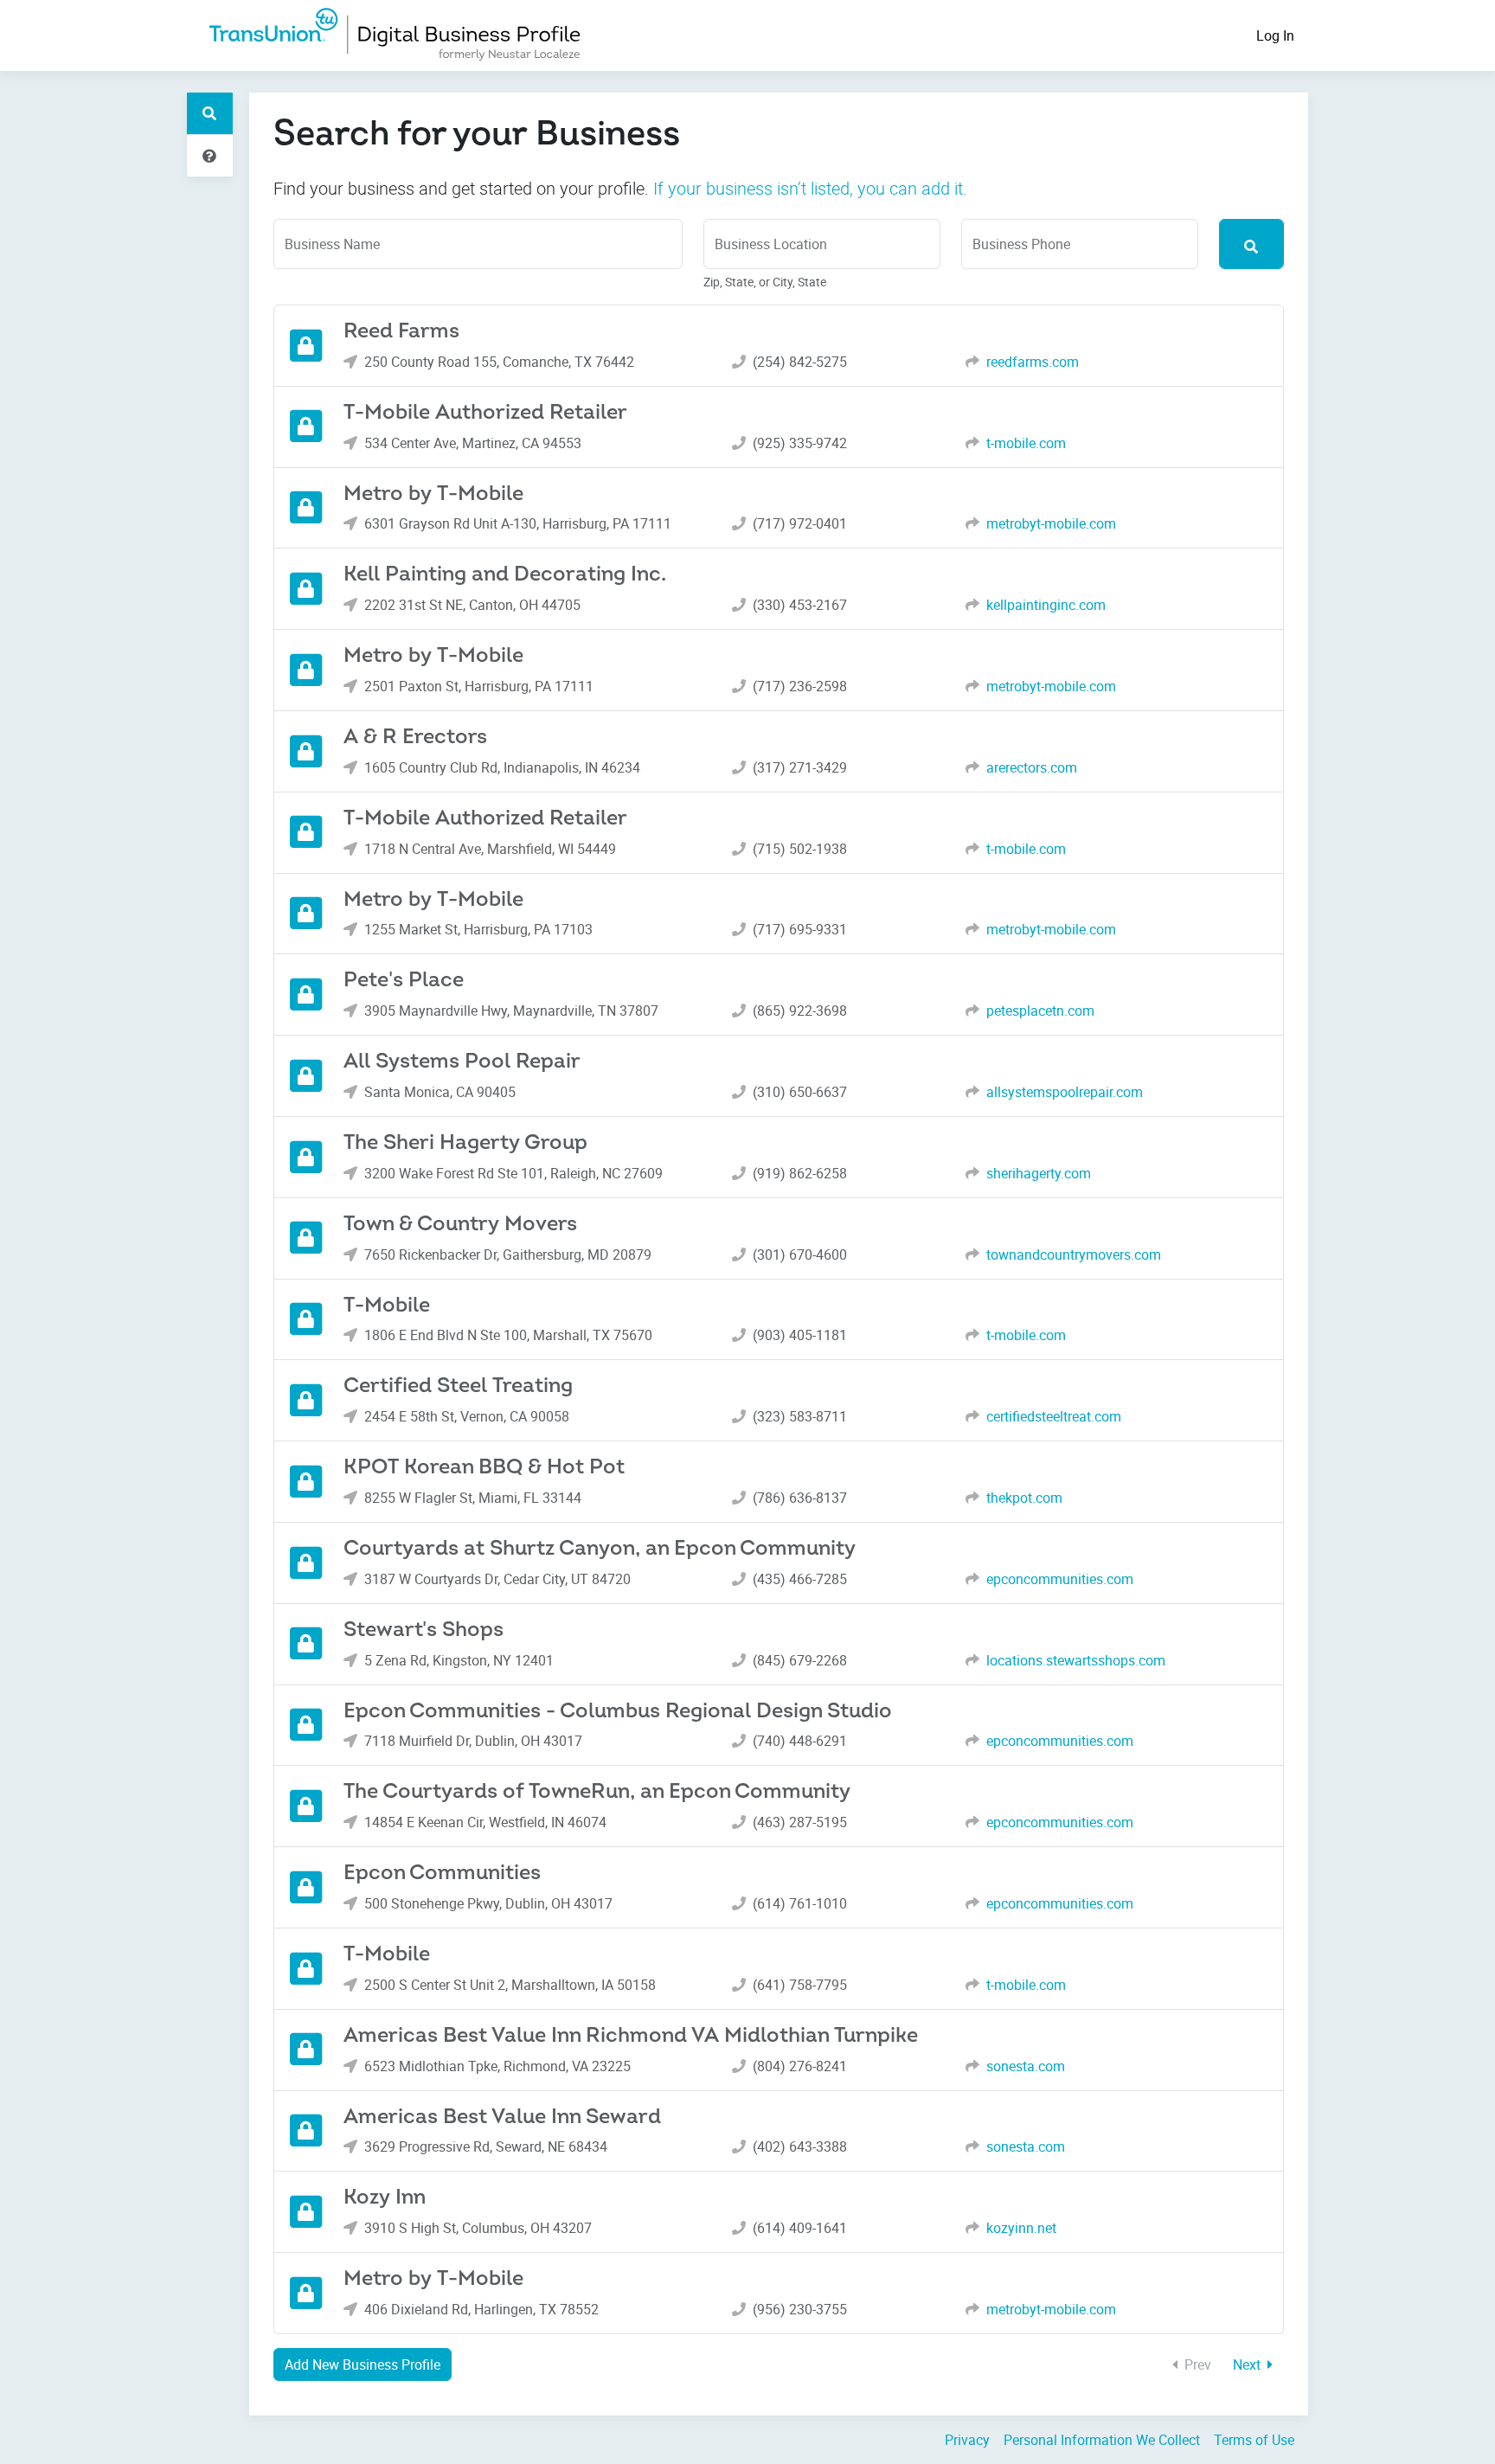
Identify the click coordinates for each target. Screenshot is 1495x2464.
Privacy (967, 2440)
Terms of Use (1254, 2440)
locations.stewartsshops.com (1076, 1660)
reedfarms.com (1033, 362)
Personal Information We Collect (1102, 2440)
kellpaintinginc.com (1046, 605)
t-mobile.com (1026, 443)
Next (1248, 2365)
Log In (1275, 35)
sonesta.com (1026, 2066)
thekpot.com (1024, 1498)
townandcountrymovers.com (1074, 1254)
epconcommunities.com (1060, 1579)
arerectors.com (1032, 767)
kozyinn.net (1021, 2228)
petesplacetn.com (1040, 1011)
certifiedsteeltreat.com (1054, 1416)
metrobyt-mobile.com (1051, 523)
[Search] (1251, 244)
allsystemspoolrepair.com (1065, 1092)
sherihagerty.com (1039, 1173)
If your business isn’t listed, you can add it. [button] (810, 188)
